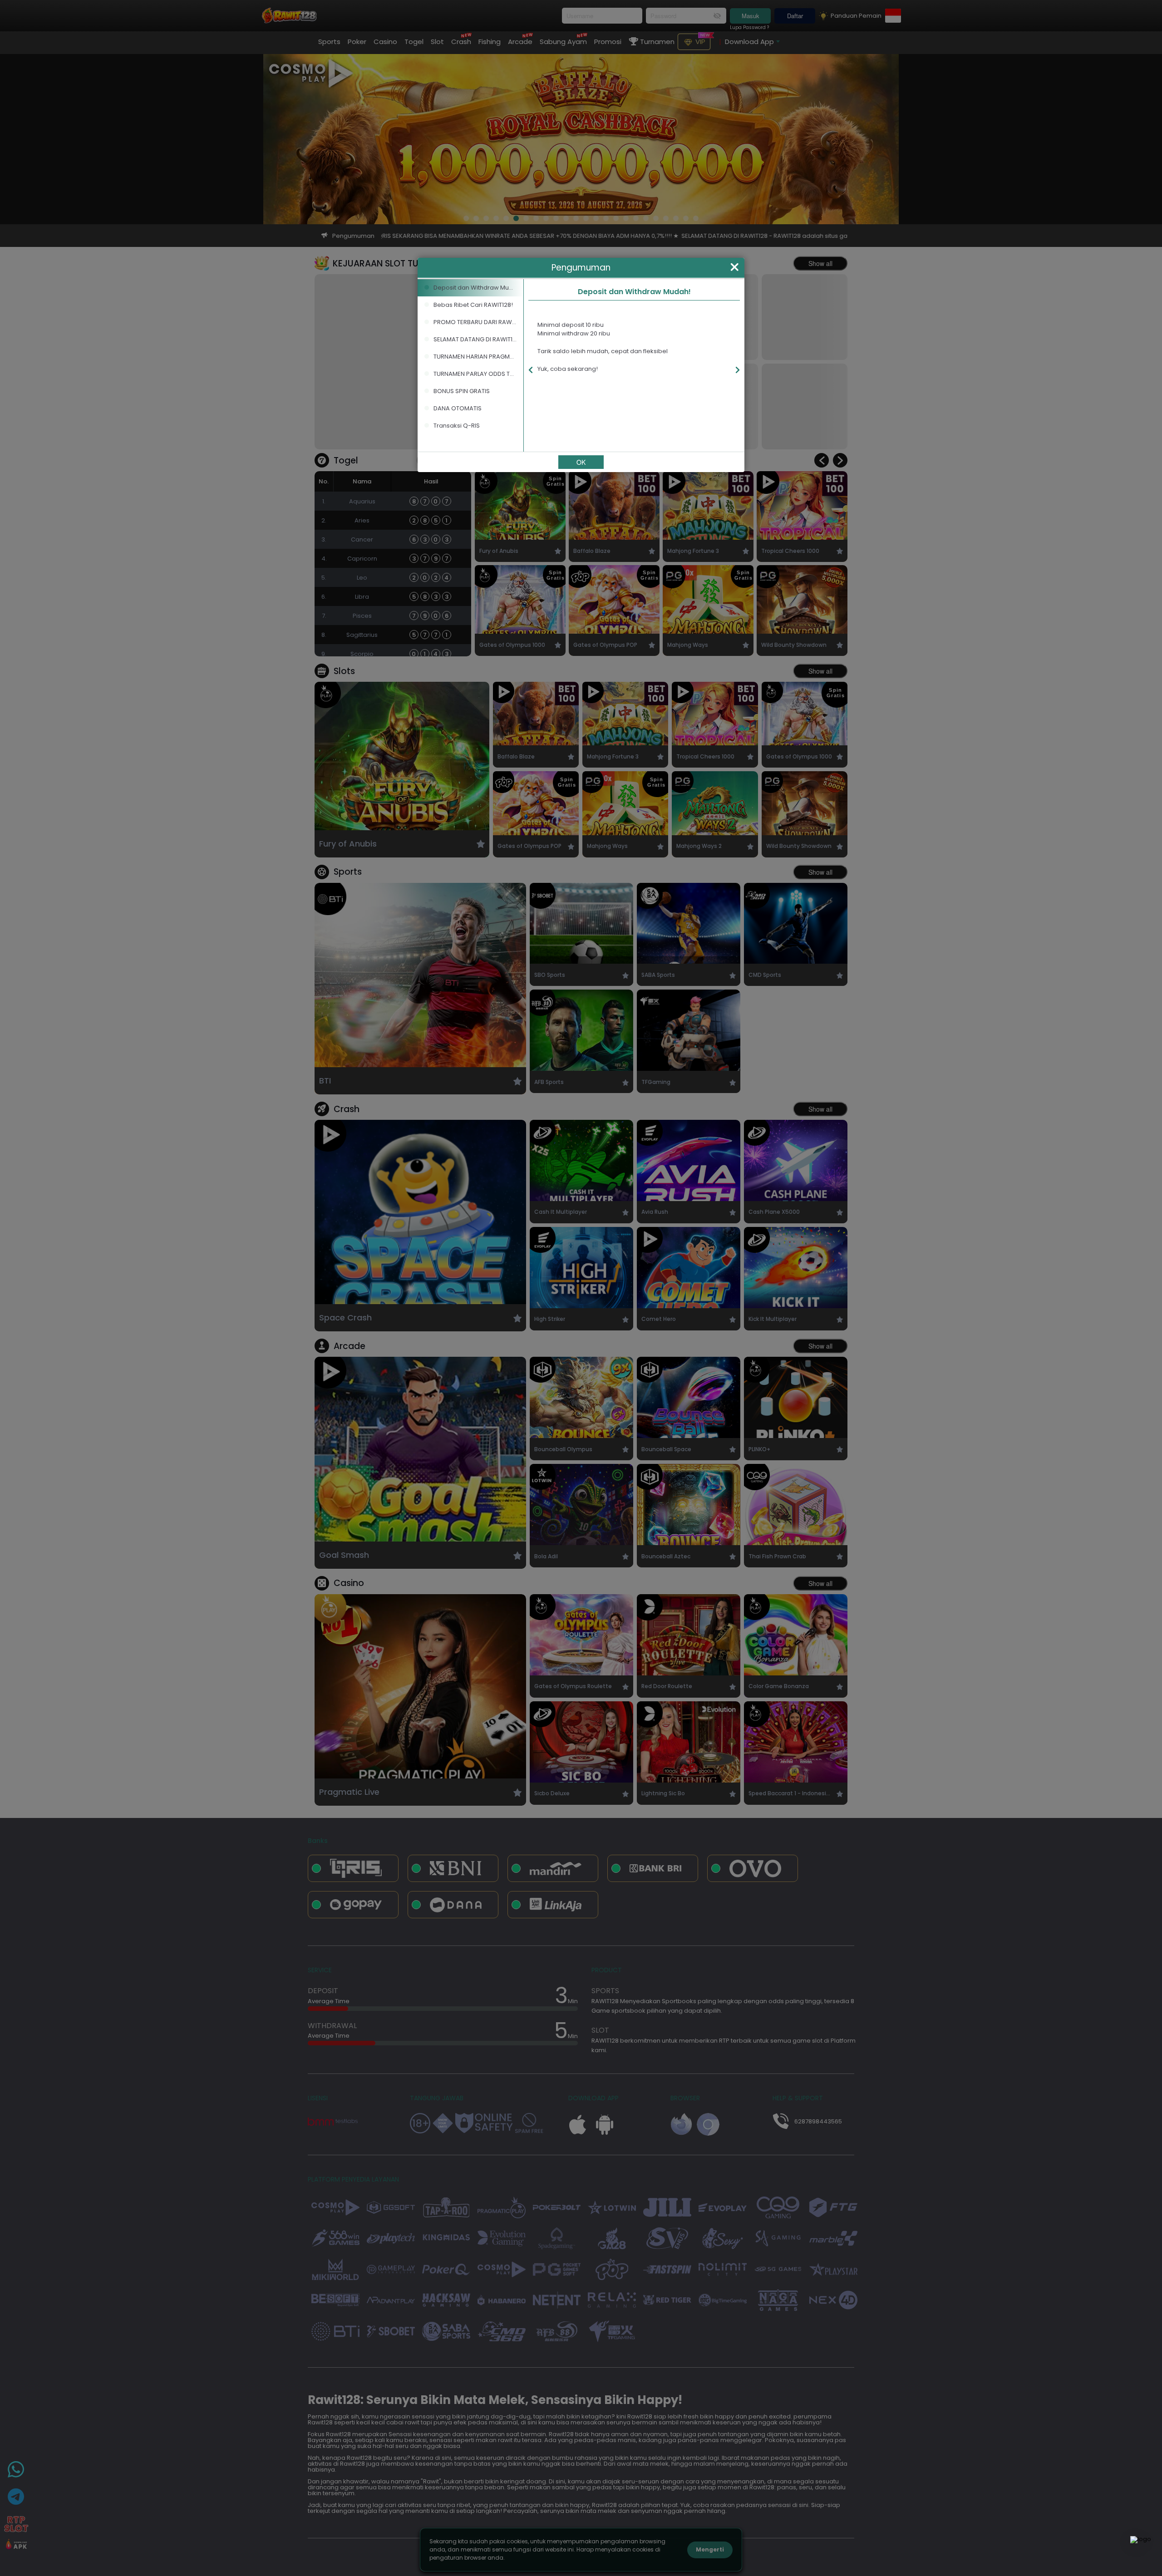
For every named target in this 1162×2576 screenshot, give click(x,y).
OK (581, 462)
